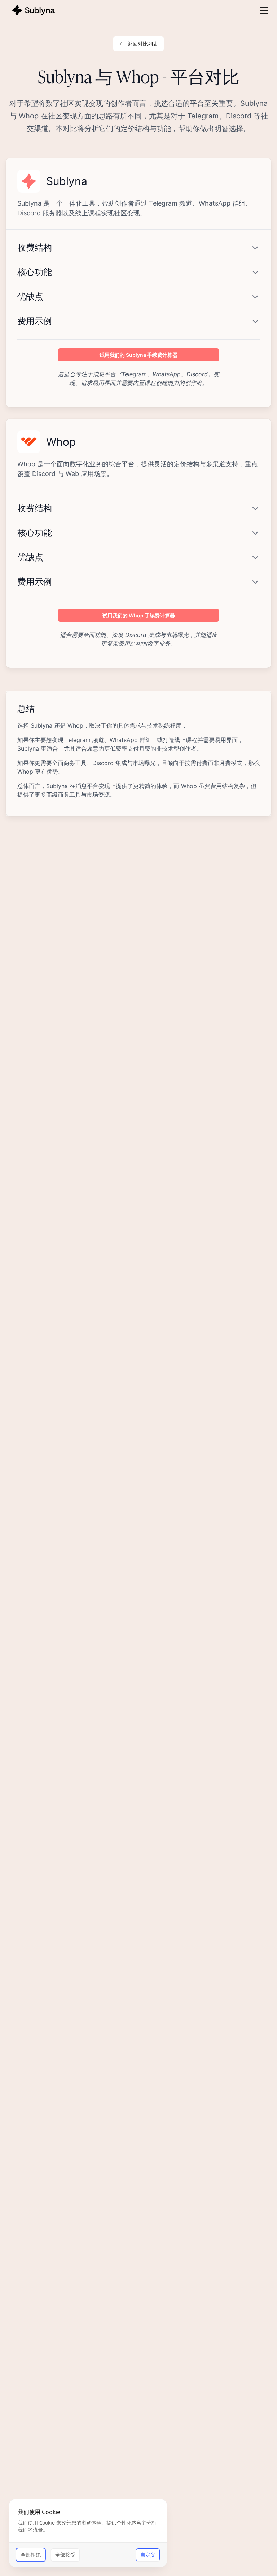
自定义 (148, 2555)
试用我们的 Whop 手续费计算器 (139, 615)
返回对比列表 (143, 44)
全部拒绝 (31, 2555)
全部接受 (65, 2555)
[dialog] (88, 2533)
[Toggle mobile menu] (264, 10)
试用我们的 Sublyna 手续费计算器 (138, 355)
